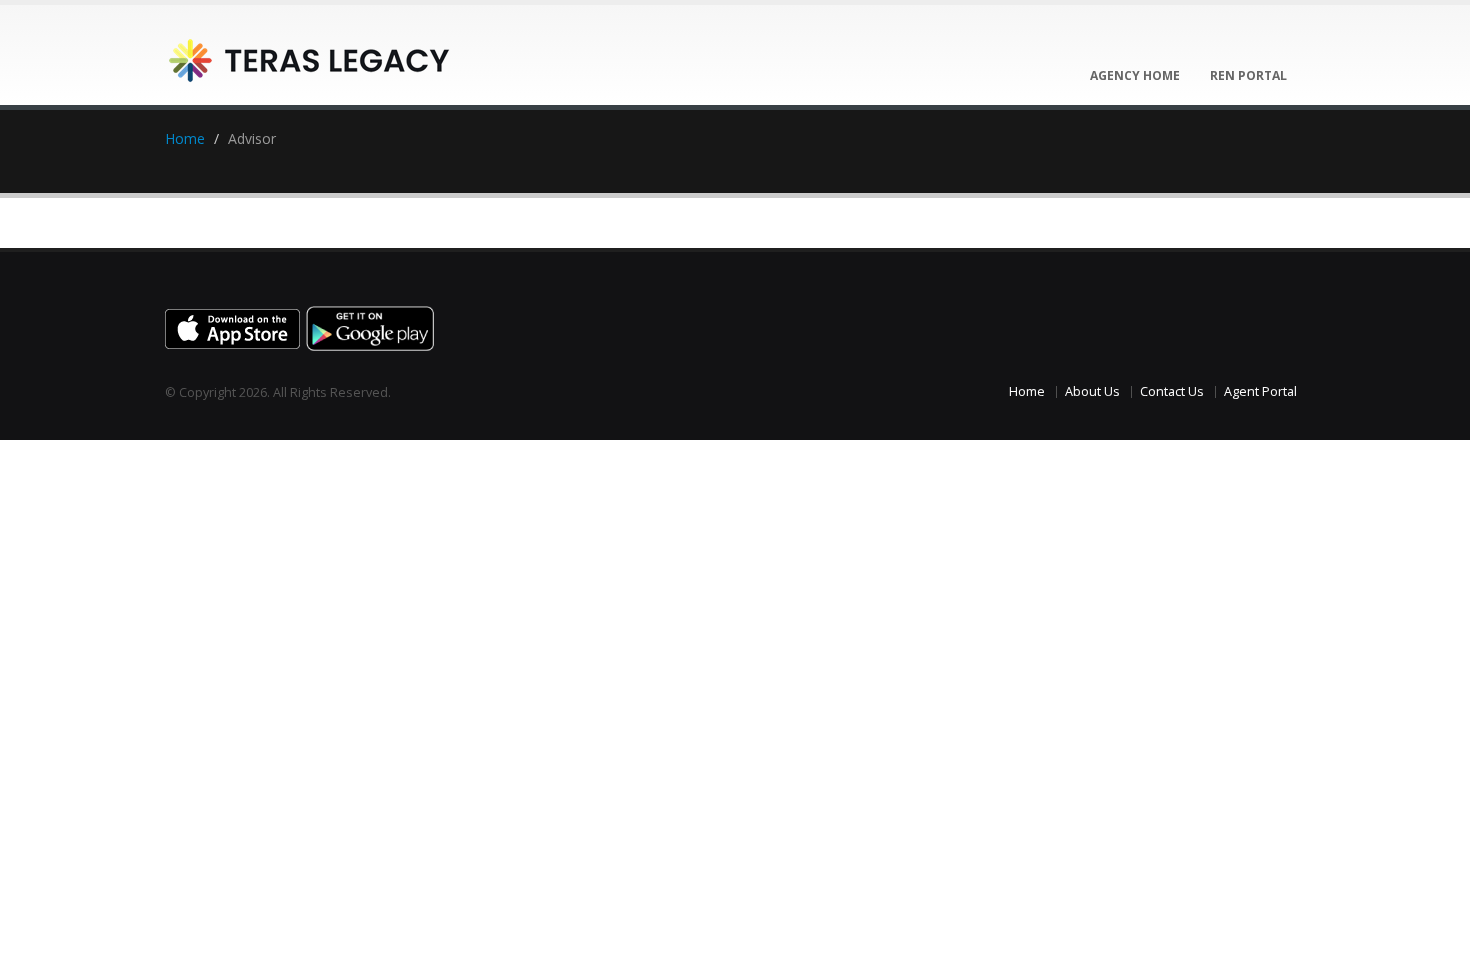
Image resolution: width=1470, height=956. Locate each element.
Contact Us (1172, 391)
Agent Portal (1260, 391)
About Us (1092, 391)
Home (185, 138)
